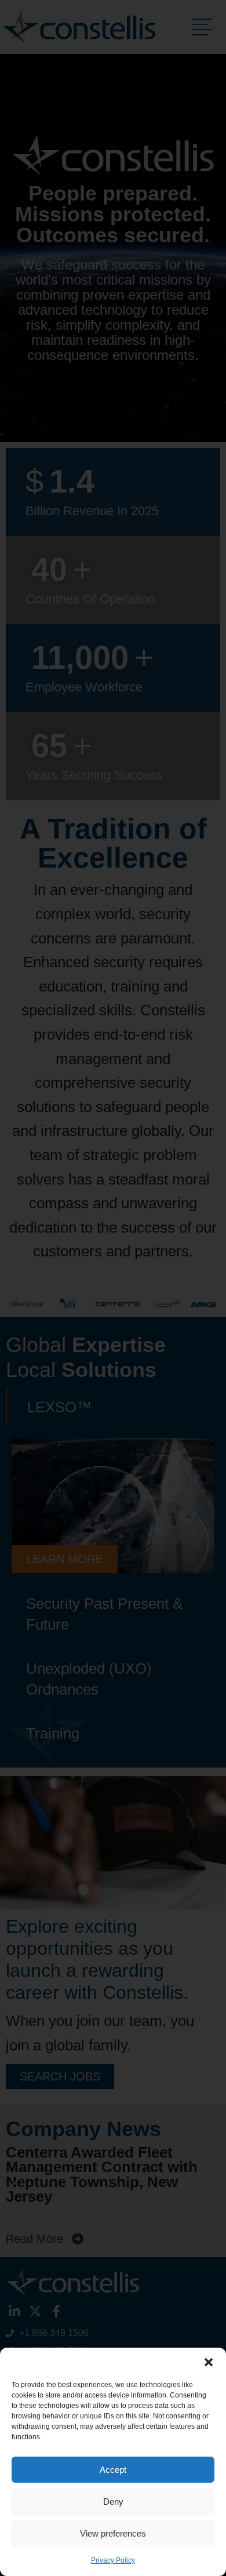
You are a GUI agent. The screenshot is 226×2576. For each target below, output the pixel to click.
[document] (113, 1288)
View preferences (113, 2533)
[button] (209, 2362)
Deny (113, 2502)
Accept (113, 2470)
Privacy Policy (113, 2560)
